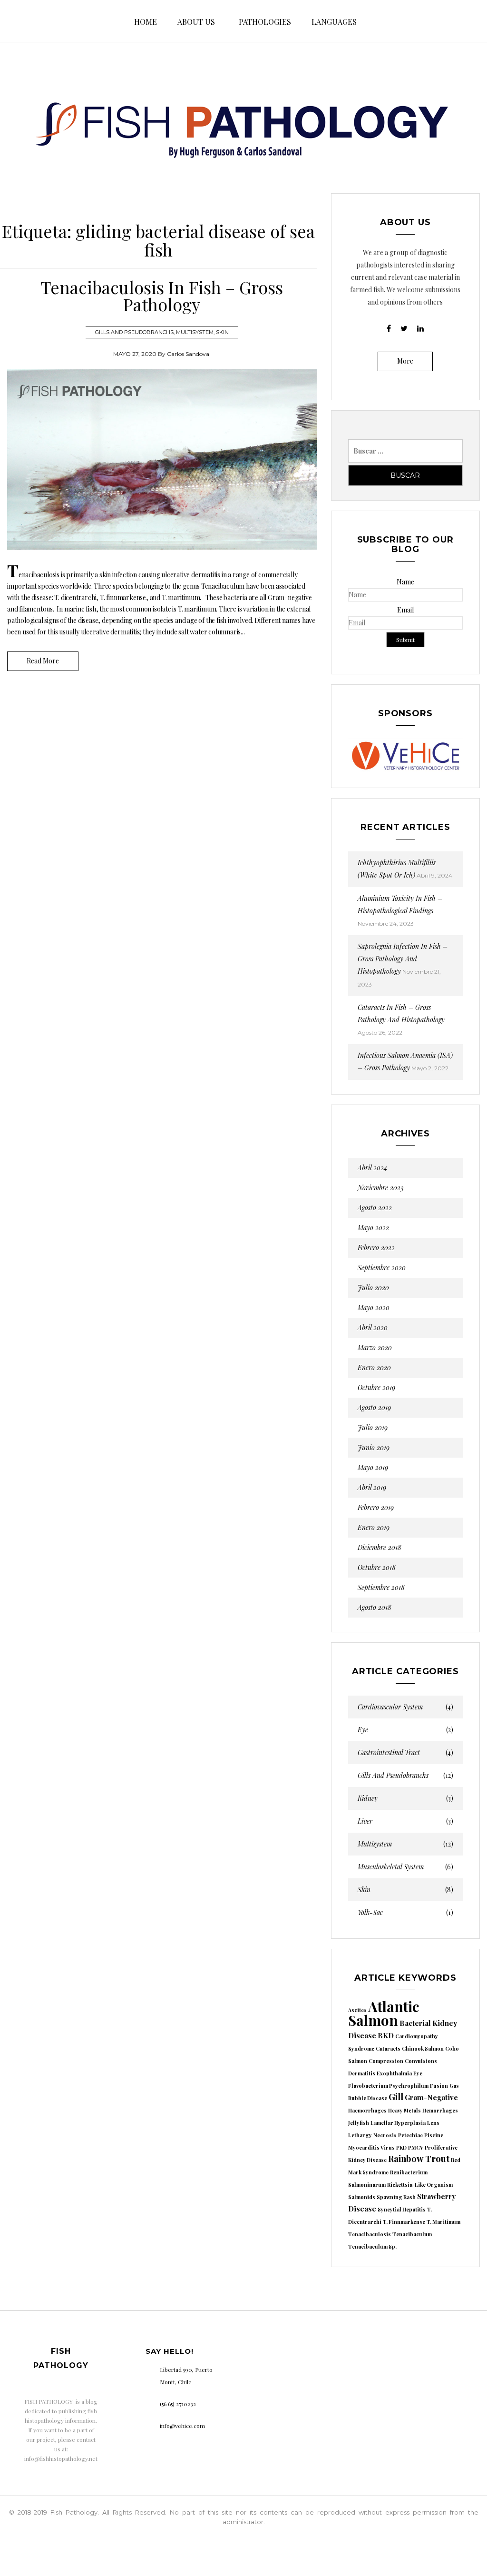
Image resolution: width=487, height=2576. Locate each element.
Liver (405, 1821)
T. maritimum (443, 2222)
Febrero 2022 (376, 1248)
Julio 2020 (373, 1288)
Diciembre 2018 (380, 1548)
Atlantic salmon (384, 2013)
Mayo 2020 (374, 1308)
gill (396, 2097)
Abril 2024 (372, 1168)
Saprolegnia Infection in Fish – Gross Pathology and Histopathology (403, 959)
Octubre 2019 (376, 1388)
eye (418, 2073)
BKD (386, 2035)
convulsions (421, 2061)
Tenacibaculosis (370, 2234)
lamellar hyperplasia (398, 2123)
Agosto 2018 (375, 1608)
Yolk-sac (405, 1913)
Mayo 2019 (373, 1468)
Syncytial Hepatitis (402, 2209)
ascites (357, 2010)
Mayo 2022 (373, 1228)
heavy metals (404, 2110)
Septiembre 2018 (381, 1588)
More (405, 361)
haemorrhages (367, 2110)
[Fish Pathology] (243, 121)
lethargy (360, 2135)
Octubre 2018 (377, 1568)
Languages (334, 22)
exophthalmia (394, 2073)
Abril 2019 (372, 1488)
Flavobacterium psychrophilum (388, 2086)
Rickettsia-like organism (420, 2185)
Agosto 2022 (375, 1208)
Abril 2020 (373, 1328)
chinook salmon (423, 2048)
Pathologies (265, 22)
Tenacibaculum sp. (372, 2246)
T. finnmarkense (404, 2222)
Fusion (439, 2086)
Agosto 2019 (374, 1408)
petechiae (410, 2135)
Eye (405, 1730)
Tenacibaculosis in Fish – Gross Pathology (162, 296)
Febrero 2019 (376, 1508)
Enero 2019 (374, 1528)
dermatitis (362, 2073)
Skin (222, 332)
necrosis (385, 2135)
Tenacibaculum (412, 2234)
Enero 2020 (374, 1368)
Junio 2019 (374, 1448)
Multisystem (195, 332)
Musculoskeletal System (405, 1867)
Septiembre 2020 (382, 1268)
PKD (401, 2147)
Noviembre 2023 (381, 1188)
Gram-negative (431, 2097)
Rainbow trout (419, 2158)
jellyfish (359, 2123)
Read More (43, 661)
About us (196, 22)
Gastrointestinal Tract (405, 1753)
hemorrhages (440, 2110)
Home (146, 22)
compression (386, 2061)
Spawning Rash (396, 2197)
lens (433, 2123)
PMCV (416, 2147)
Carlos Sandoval (189, 354)
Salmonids (362, 2197)
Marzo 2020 (375, 1348)
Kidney (405, 1798)
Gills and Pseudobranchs (134, 332)
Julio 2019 (373, 1428)
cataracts (388, 2048)
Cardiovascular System (405, 1707)
